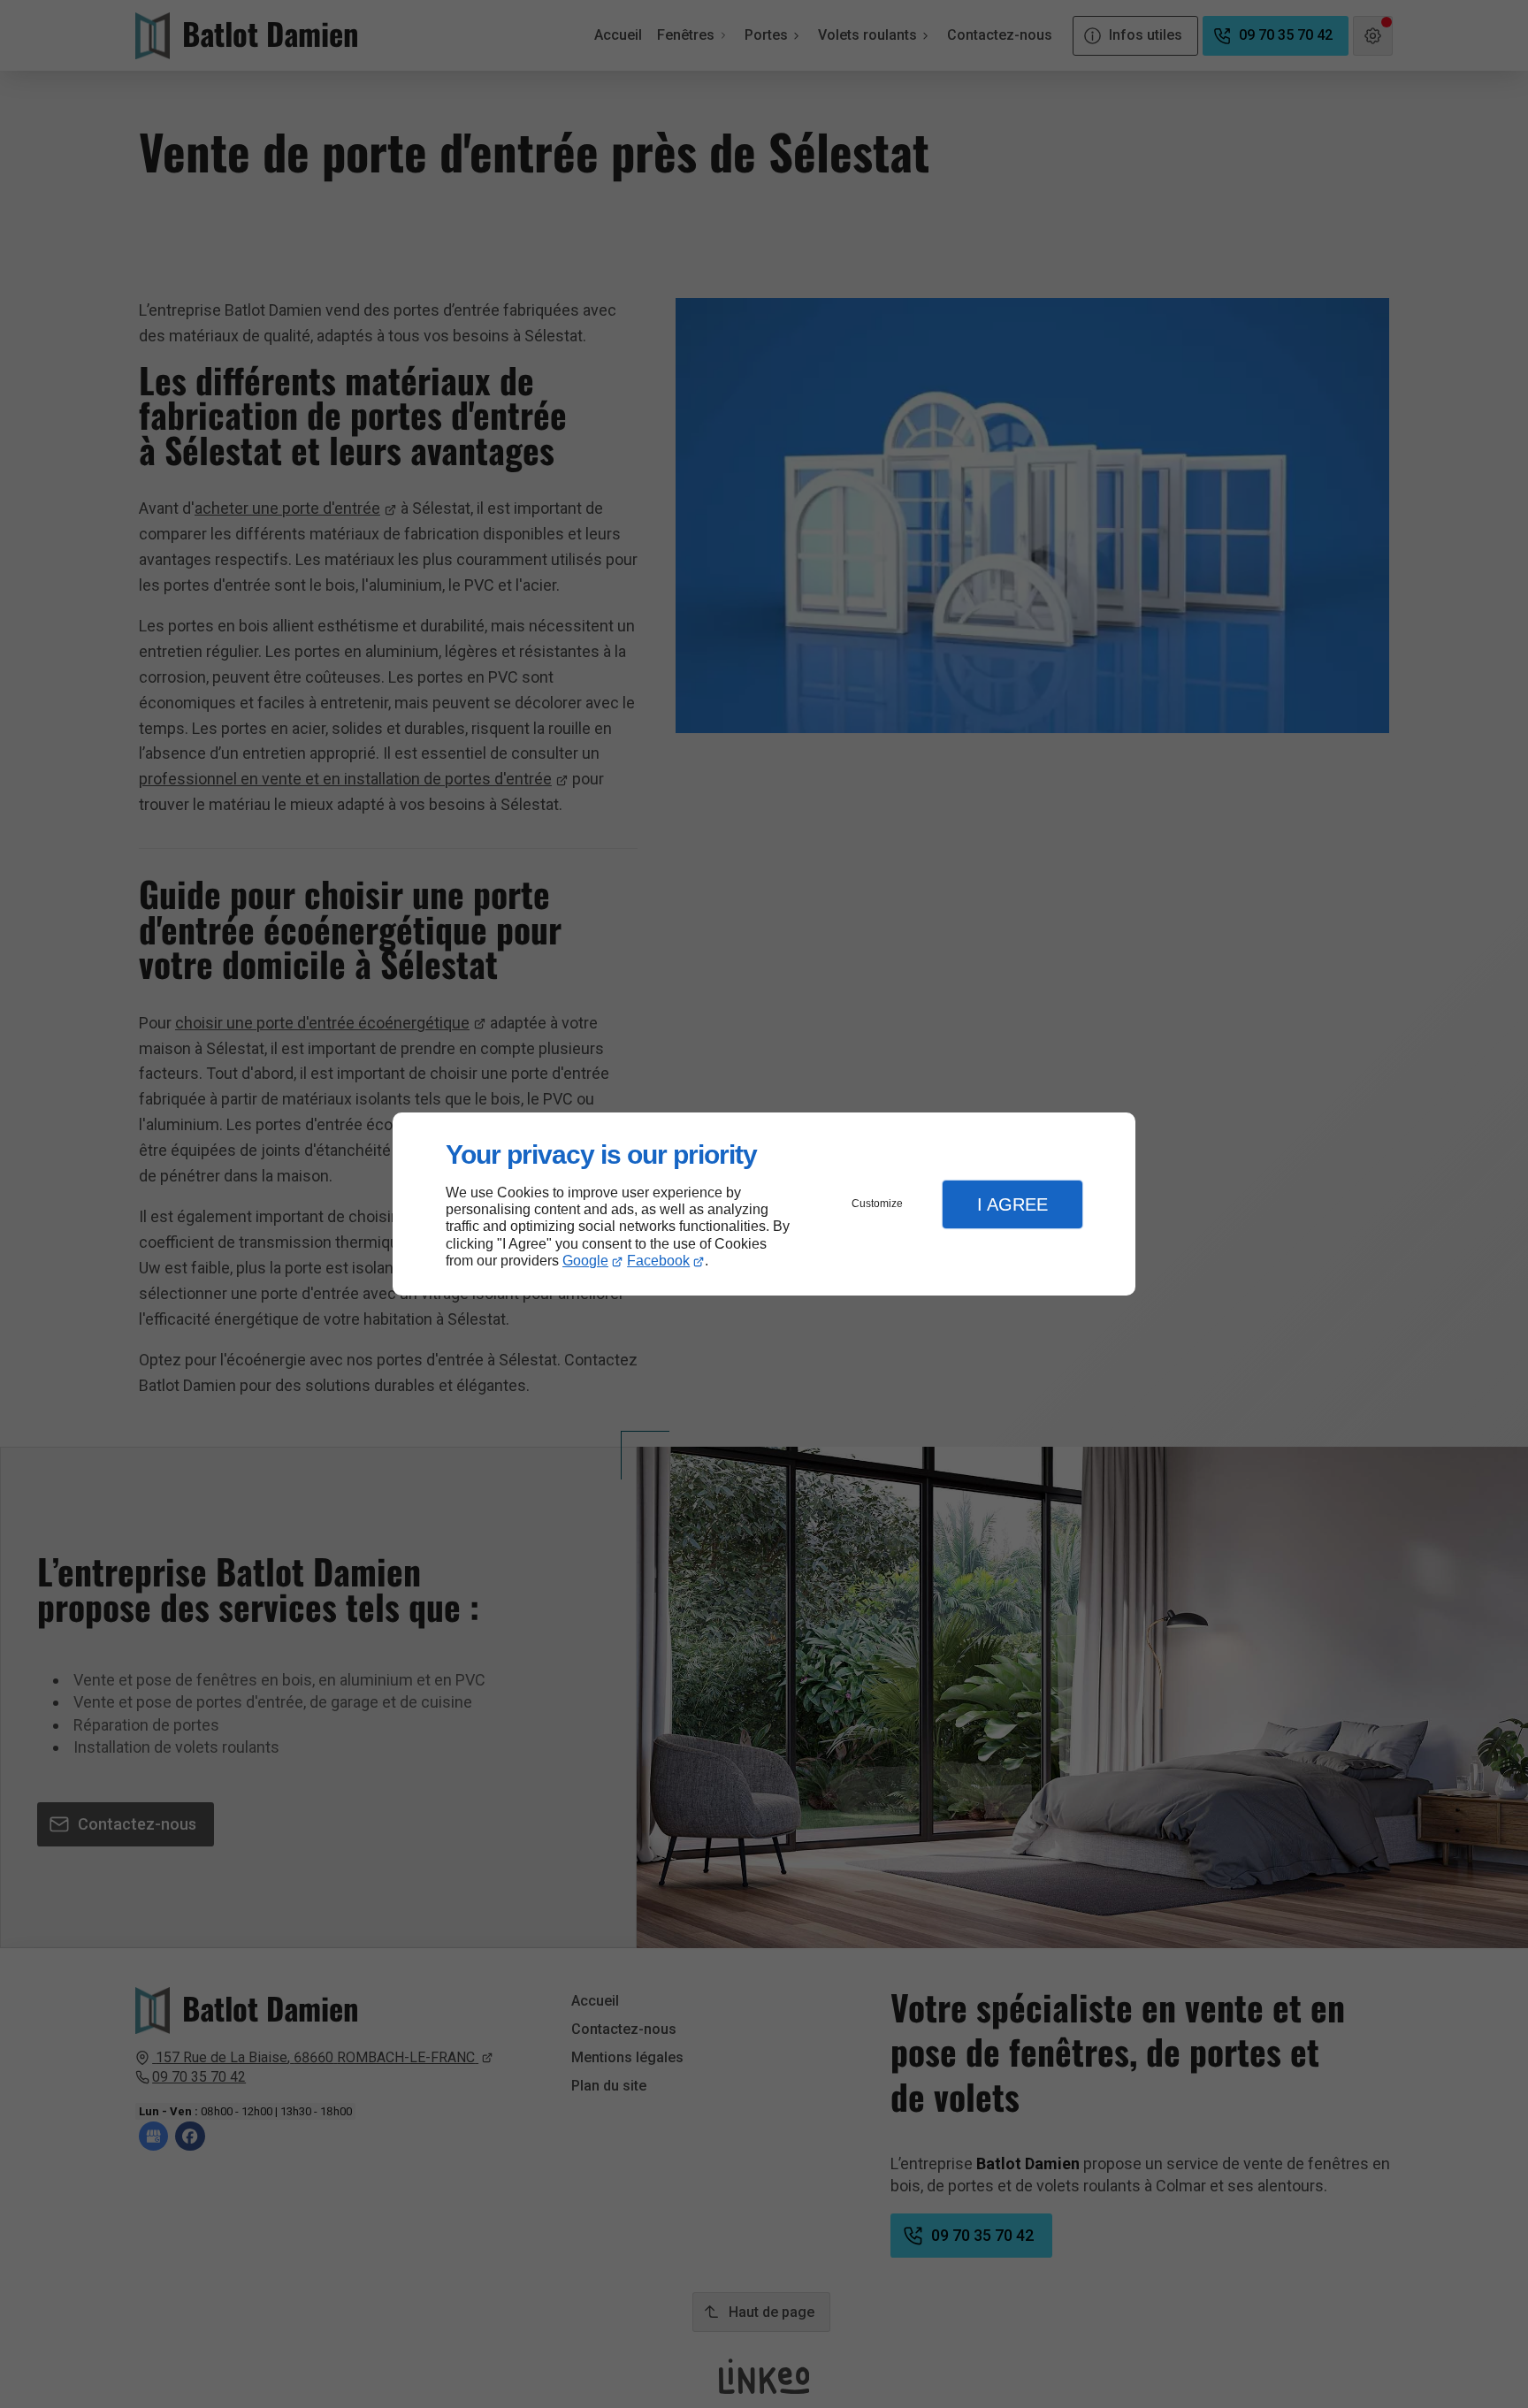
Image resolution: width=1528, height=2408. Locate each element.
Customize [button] (877, 1204)
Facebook (658, 1261)
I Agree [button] (1012, 1204)
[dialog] (764, 1204)
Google (585, 1261)
